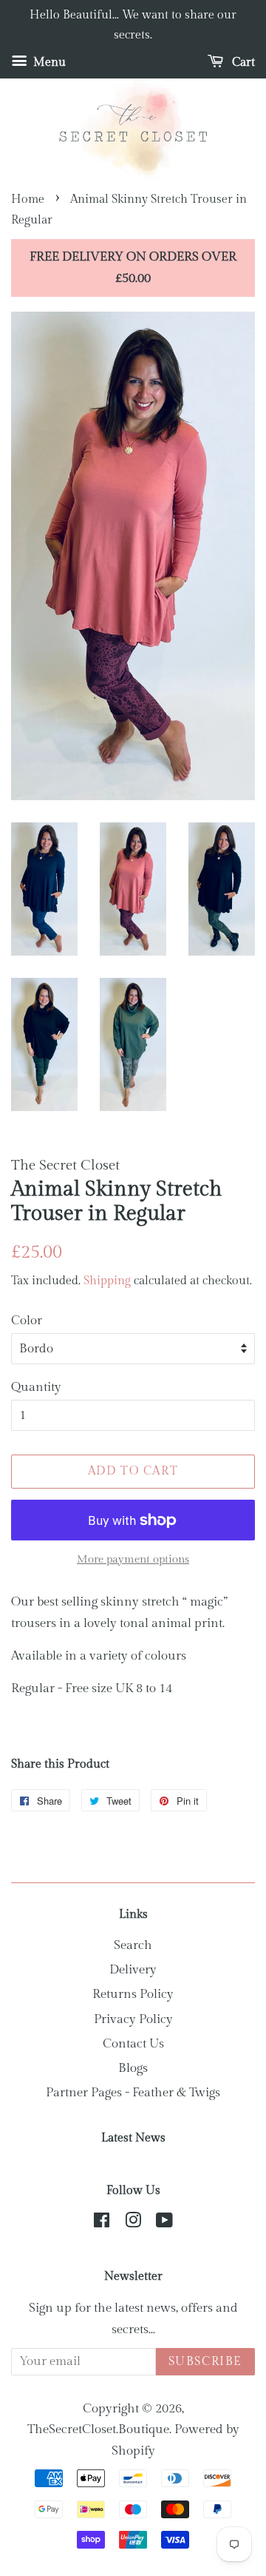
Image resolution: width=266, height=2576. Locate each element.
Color (27, 1321)
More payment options (133, 1559)
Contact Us (133, 2044)
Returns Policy (133, 1994)
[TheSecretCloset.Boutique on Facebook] (102, 2223)
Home (28, 199)
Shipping (107, 1281)
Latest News (133, 2138)
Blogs (133, 2068)
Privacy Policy (133, 2019)
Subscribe (205, 2362)
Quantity (36, 1387)
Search (133, 1945)
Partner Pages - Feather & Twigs (133, 2093)
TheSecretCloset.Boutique (98, 2429)
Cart (242, 63)
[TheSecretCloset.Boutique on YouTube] (164, 2223)
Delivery (133, 1970)
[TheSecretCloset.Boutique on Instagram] (133, 2223)
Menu (48, 63)
